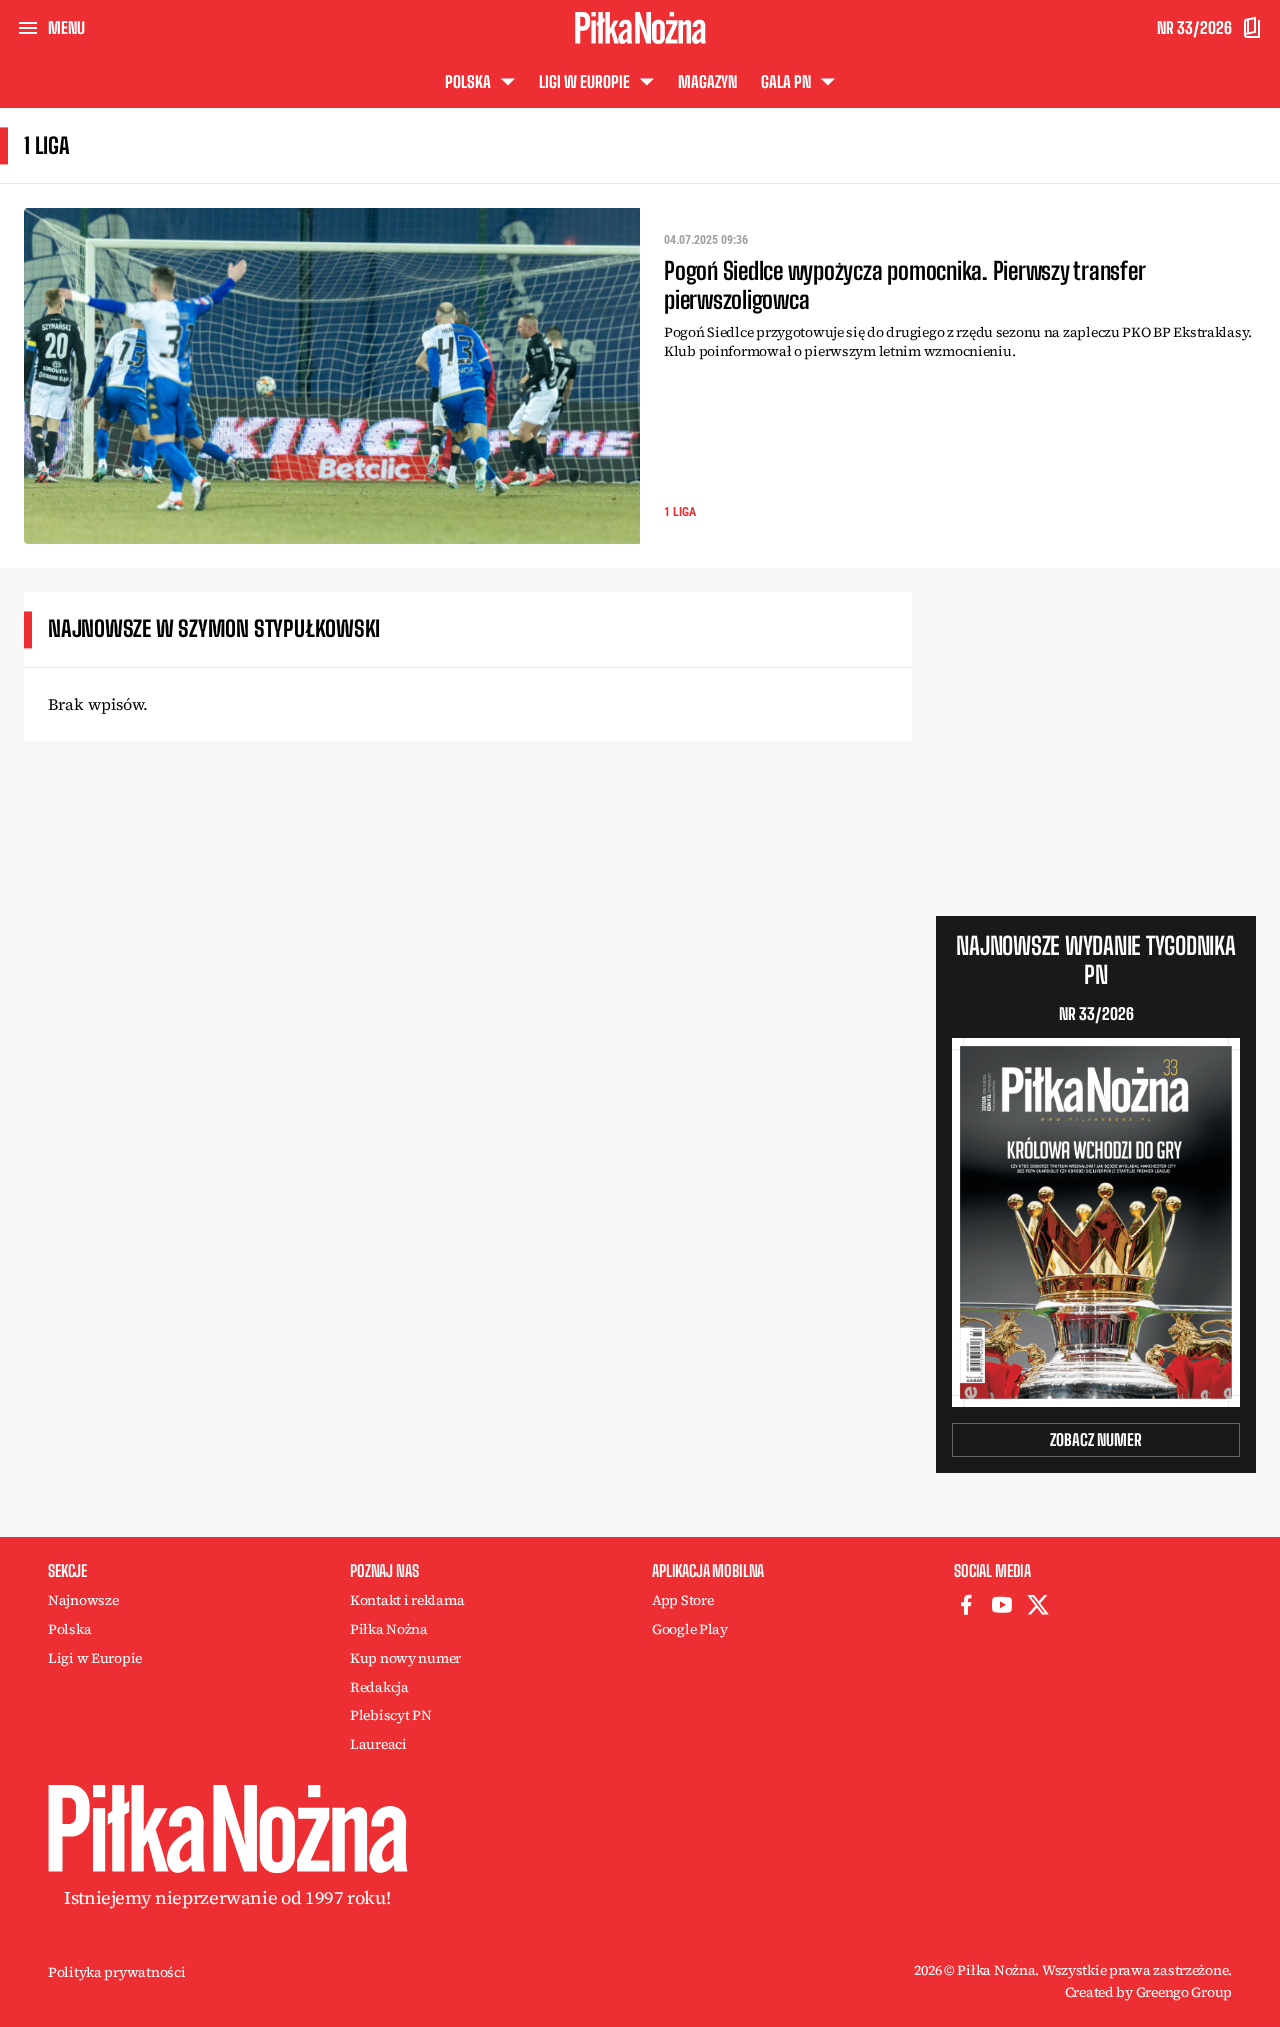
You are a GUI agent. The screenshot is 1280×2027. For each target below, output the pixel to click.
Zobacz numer (1096, 1439)
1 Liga (680, 512)
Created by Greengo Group (1148, 1992)
